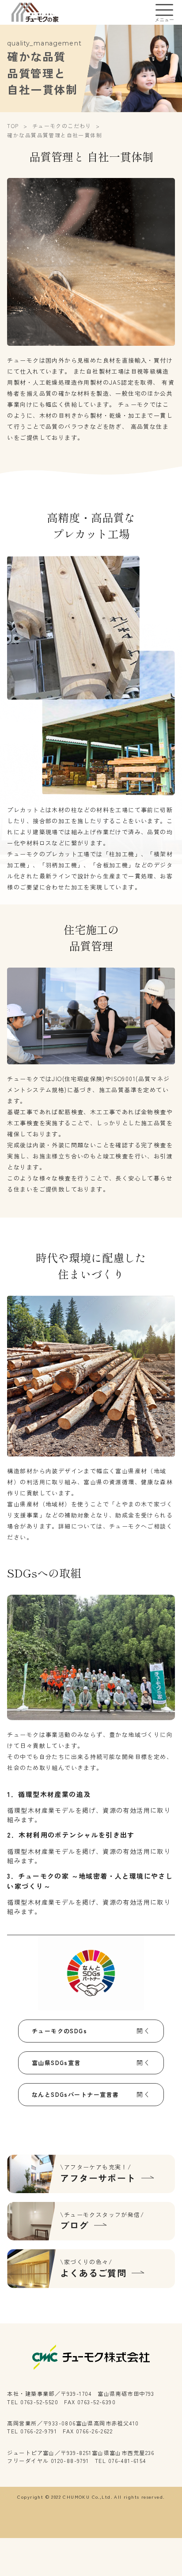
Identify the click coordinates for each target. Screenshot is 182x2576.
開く (143, 2031)
